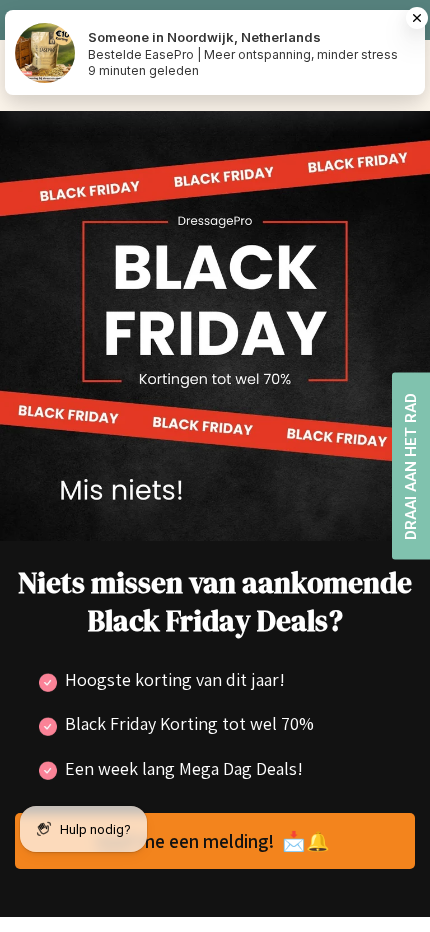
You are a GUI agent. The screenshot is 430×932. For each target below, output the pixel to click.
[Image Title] (215, 324)
